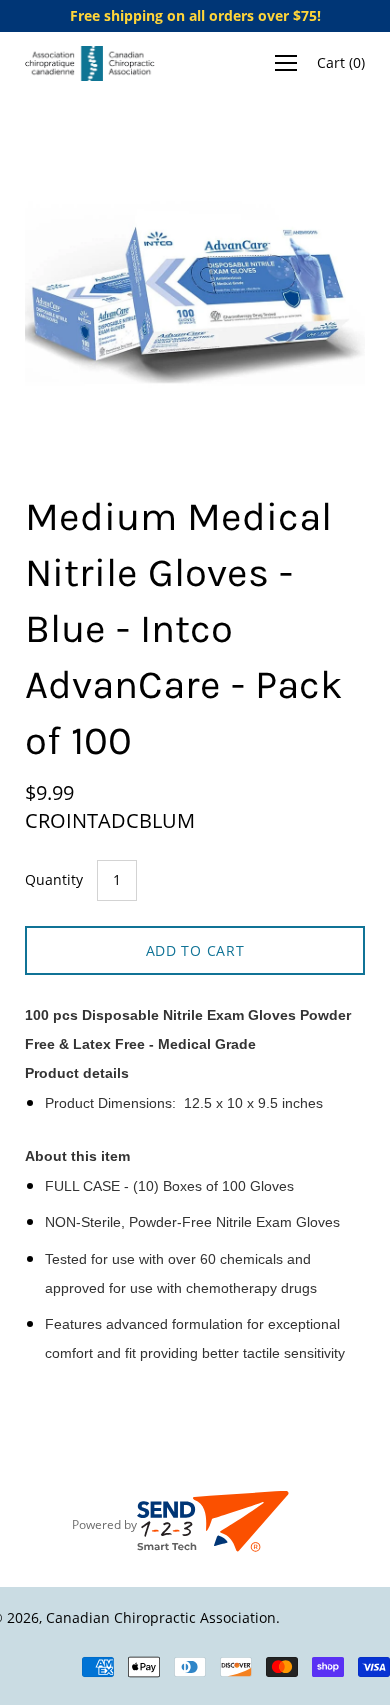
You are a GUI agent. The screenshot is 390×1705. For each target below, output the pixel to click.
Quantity (54, 879)
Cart (341, 62)
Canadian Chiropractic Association (161, 1617)
